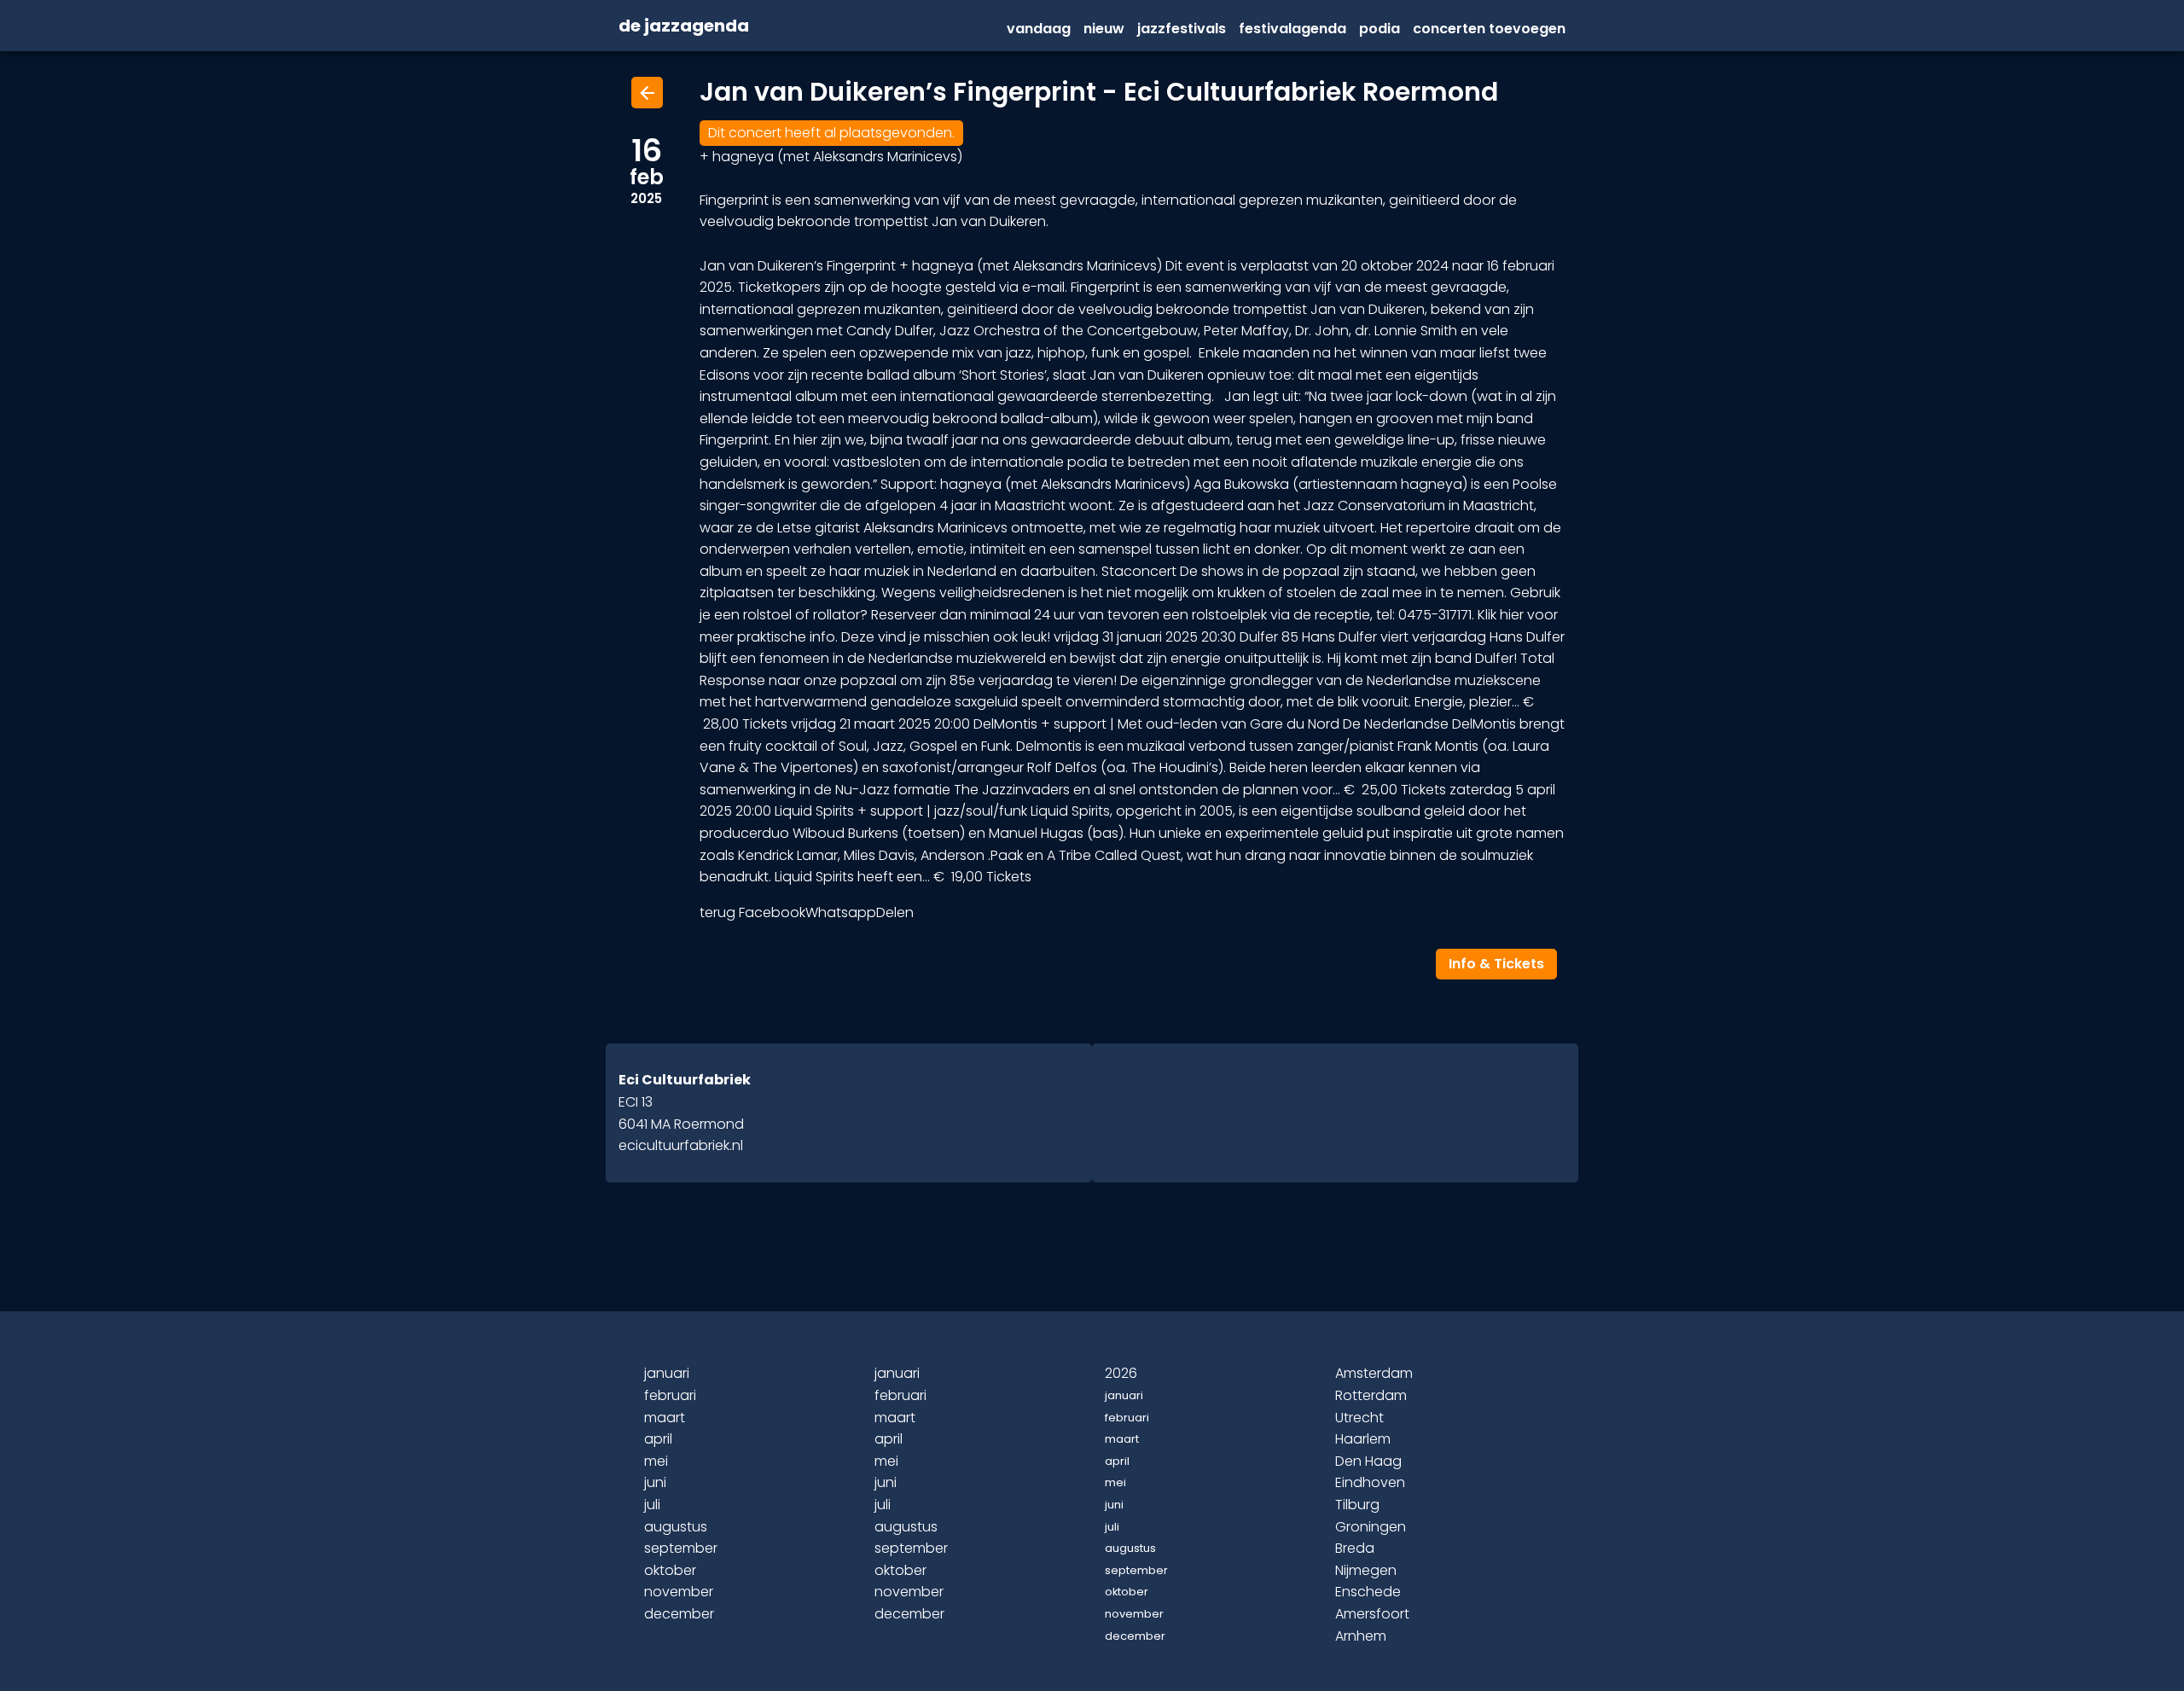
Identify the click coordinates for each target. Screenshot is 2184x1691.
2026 (1121, 1373)
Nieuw (1104, 29)
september (681, 1548)
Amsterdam (1374, 1373)
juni (655, 1482)
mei (656, 1461)
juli (652, 1505)
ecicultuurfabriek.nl (681, 1145)
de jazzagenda (684, 26)
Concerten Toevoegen (1489, 29)
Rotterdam (1371, 1395)
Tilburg (1357, 1505)
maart (665, 1418)
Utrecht (1359, 1418)
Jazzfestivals (1182, 29)
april (658, 1439)
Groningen (1371, 1527)
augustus (676, 1527)
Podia (1380, 29)
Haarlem (1363, 1439)
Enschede (1368, 1592)
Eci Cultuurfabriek (685, 1080)
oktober (670, 1570)
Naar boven (1095, 1650)
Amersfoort (1372, 1614)
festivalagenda (1292, 29)
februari (670, 1395)
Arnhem (1361, 1636)
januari (667, 1373)
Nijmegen (1366, 1570)
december (679, 1614)
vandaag (1039, 29)
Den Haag (1368, 1461)
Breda (1355, 1548)
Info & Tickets (1496, 964)
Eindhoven (1370, 1482)
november (679, 1592)
